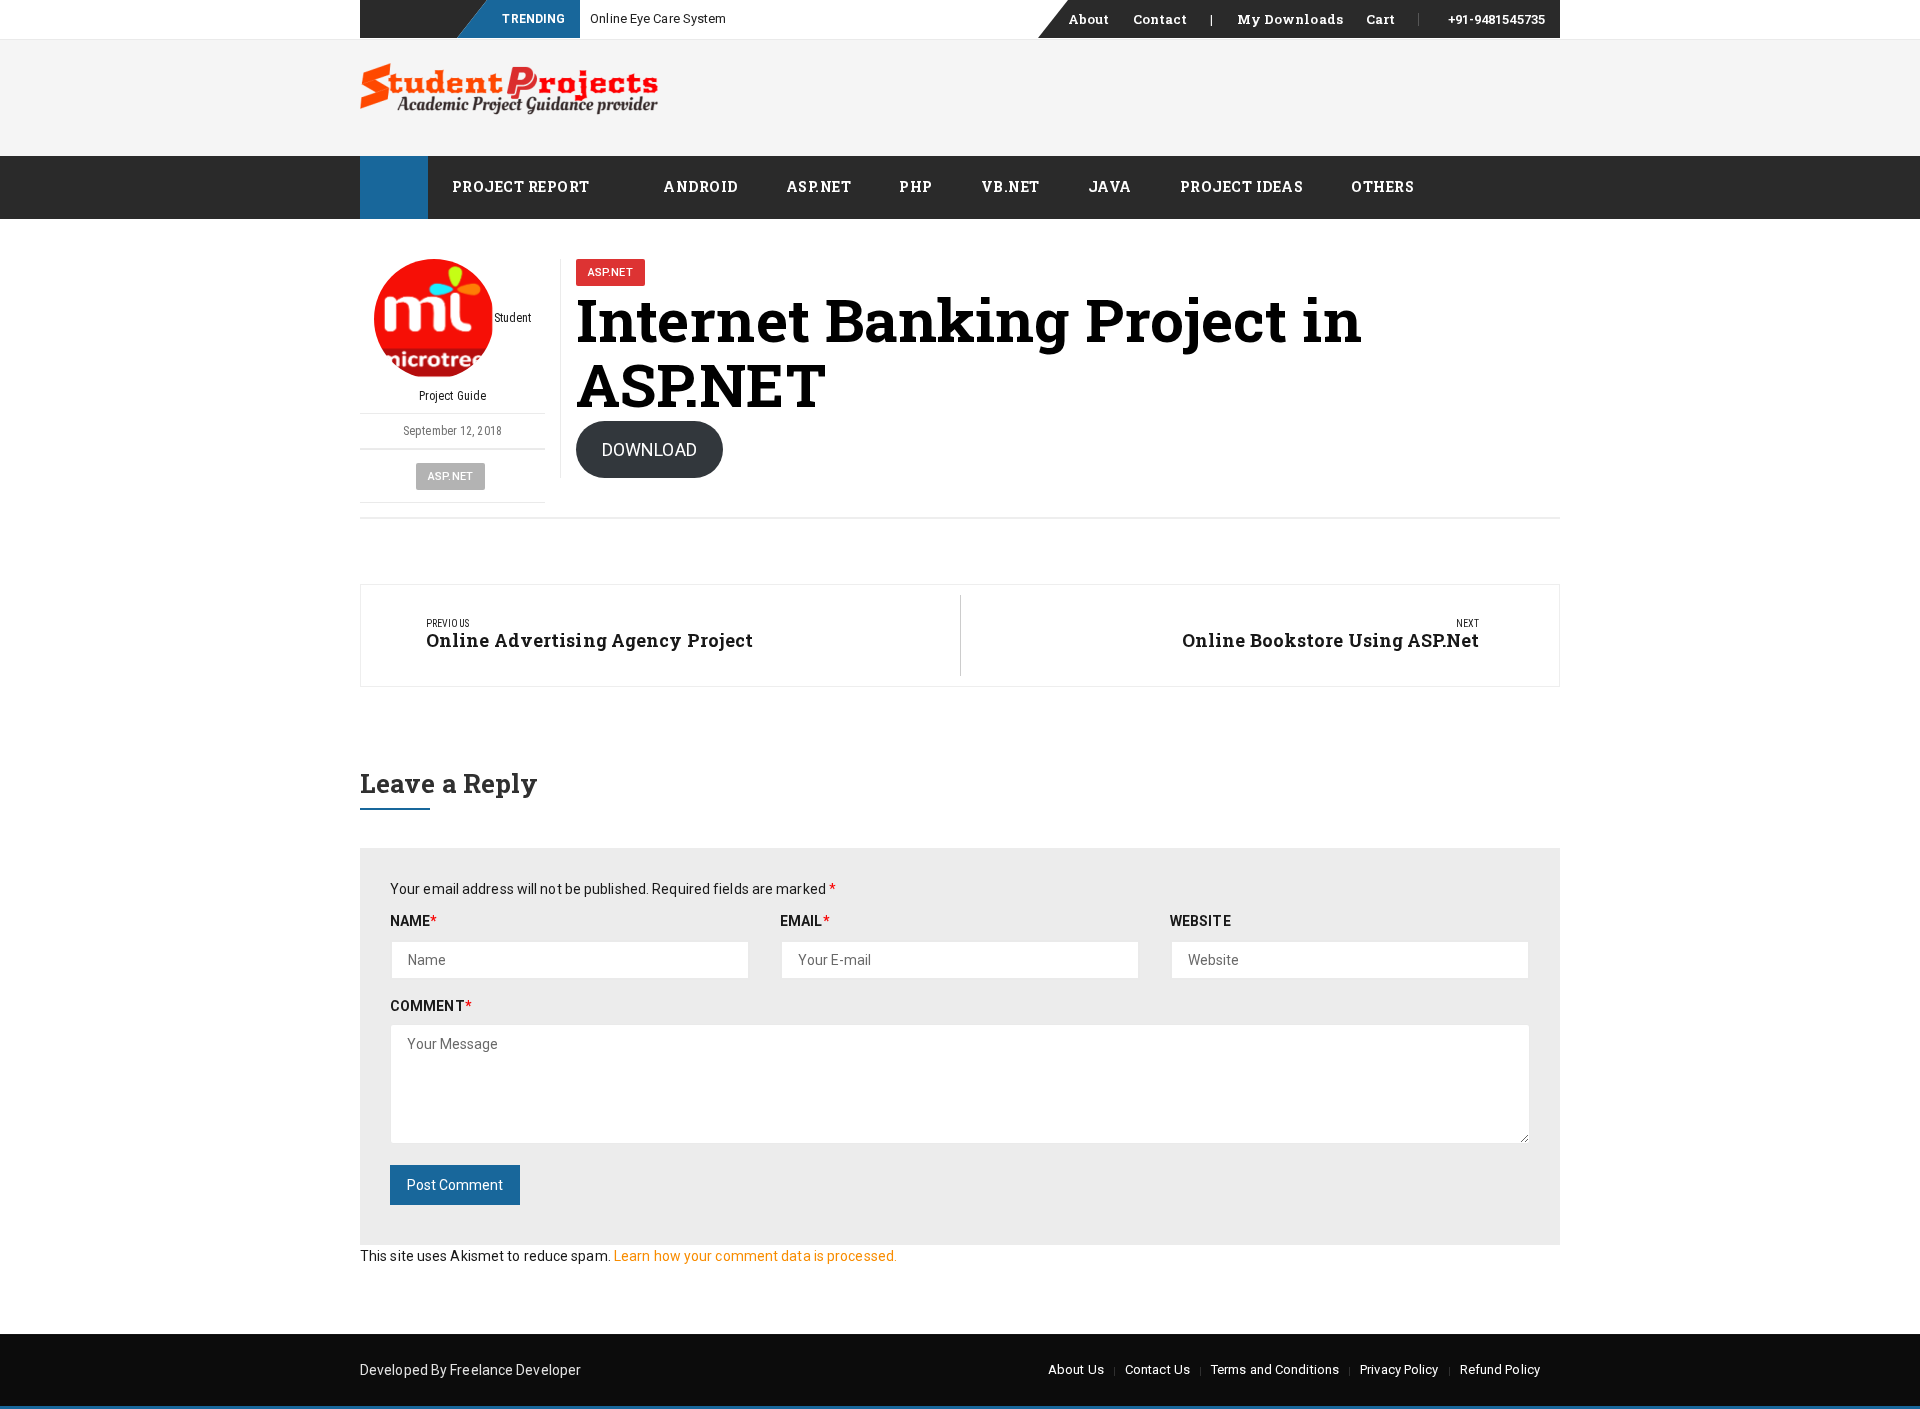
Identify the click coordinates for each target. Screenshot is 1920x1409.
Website (1200, 921)
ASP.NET (819, 186)
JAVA (1110, 186)
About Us (1076, 1369)
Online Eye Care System (658, 18)
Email (805, 921)
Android (700, 186)
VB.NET (1010, 186)
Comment (431, 1006)
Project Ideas (1242, 186)
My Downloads (1290, 19)
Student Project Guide (475, 357)
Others (1382, 186)
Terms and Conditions (1275, 1369)
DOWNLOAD (649, 449)
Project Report (521, 186)
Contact (1160, 19)
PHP (916, 186)
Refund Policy (1500, 1369)
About (1089, 19)
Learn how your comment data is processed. (755, 1256)
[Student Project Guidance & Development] (394, 187)
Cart (1380, 19)
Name (414, 921)
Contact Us (1157, 1369)
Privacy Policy (1399, 1369)
